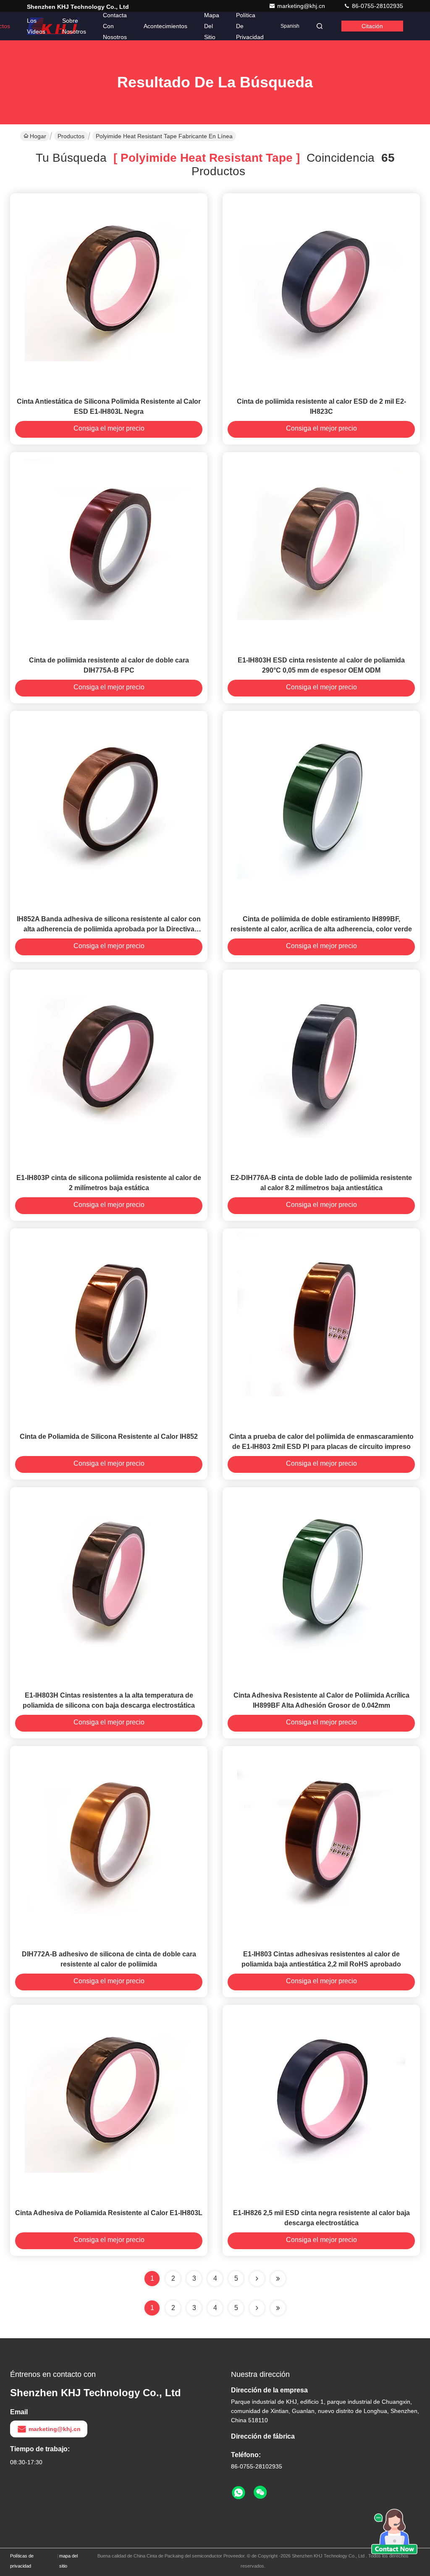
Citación (372, 26)
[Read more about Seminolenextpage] (257, 2308)
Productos (71, 136)
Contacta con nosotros (115, 26)
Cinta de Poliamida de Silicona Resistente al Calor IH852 (109, 1437)
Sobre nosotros (74, 26)
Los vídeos (36, 26)
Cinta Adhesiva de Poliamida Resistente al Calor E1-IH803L (109, 2213)
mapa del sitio (68, 2561)
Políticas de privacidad (22, 2561)
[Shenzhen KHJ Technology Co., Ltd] (53, 26)
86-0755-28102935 (377, 6)
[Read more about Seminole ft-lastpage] (278, 2308)
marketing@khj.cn (302, 6)
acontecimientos (165, 26)
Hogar (38, 136)
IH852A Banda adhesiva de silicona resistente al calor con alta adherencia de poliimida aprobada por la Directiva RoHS (109, 929)
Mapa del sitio (212, 26)
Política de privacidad (250, 26)
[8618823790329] (239, 2493)
